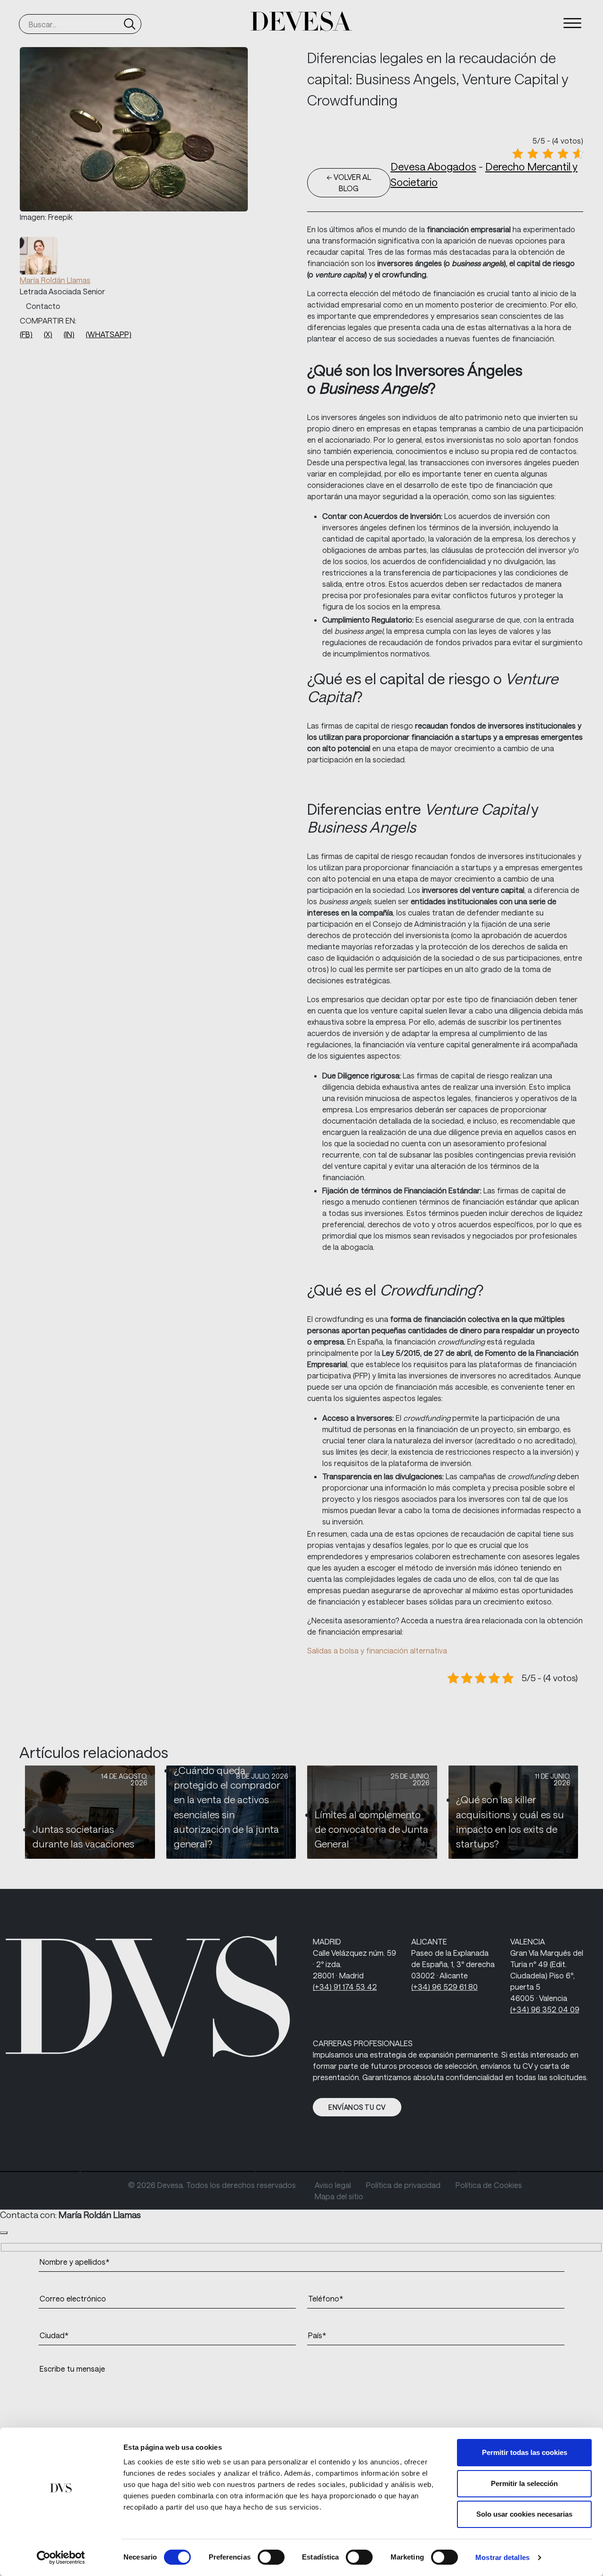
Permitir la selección (524, 2483)
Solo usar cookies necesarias (524, 2514)
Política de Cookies (489, 2185)
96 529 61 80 (444, 1987)
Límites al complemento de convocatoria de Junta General (371, 1829)
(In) (69, 334)
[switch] (271, 2557)
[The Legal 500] (68, 2171)
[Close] (4, 2233)
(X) (48, 334)
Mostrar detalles (502, 2557)
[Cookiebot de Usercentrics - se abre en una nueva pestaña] (61, 2558)
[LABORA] (419, 2171)
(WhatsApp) (109, 334)
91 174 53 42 (345, 1987)
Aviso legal (333, 2185)
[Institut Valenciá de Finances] (507, 2171)
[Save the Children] (332, 2171)
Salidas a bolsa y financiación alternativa (377, 1650)
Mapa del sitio (339, 2196)
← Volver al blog (349, 182)
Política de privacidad (403, 2185)
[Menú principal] (572, 23)
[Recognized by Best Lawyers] (156, 2171)
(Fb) (26, 334)
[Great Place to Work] (244, 2171)
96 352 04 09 (545, 2009)
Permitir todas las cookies (525, 2452)
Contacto (43, 306)
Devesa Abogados (433, 166)
